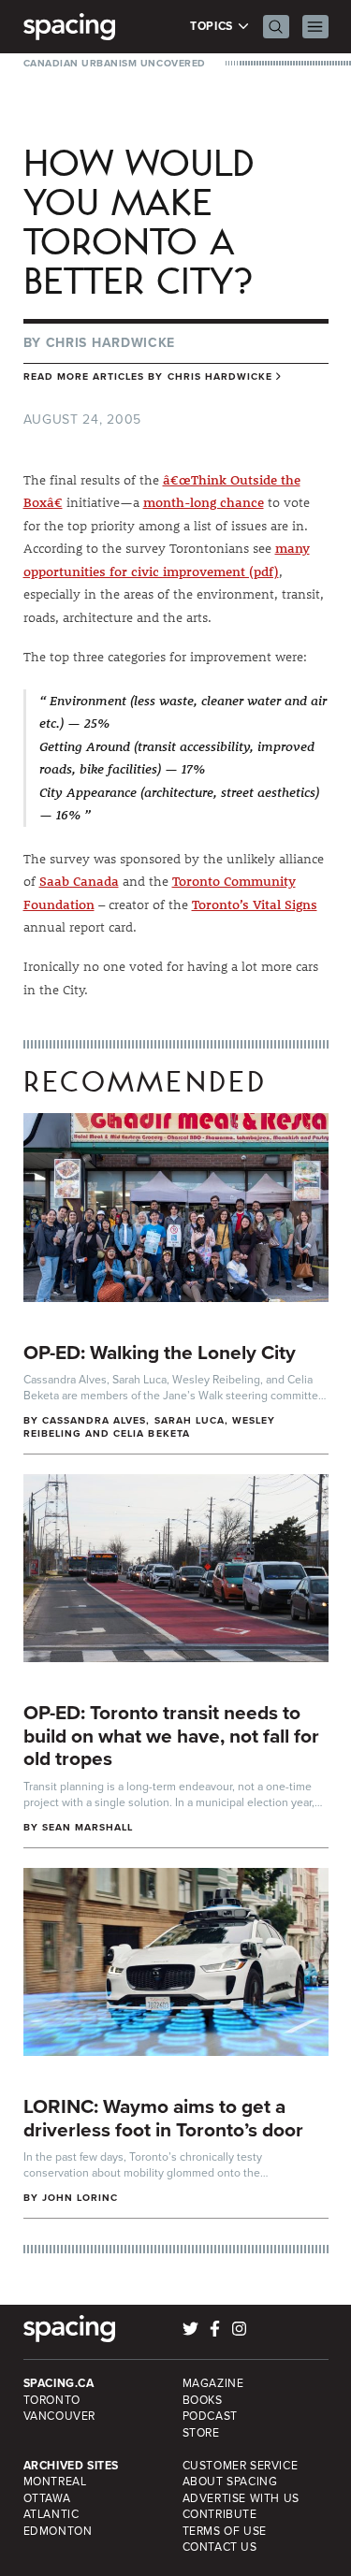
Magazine (213, 2383)
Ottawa (47, 2498)
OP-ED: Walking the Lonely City (160, 1352)
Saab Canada (79, 881)
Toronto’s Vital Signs (255, 904)
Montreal (55, 2482)
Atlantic (51, 2514)
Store (201, 2433)
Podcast (210, 2416)
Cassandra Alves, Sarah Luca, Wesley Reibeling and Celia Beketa (150, 1427)
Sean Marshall (88, 1827)
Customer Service (241, 2466)
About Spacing (230, 2482)
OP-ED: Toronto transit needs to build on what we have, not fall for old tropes (171, 1735)
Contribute (220, 2514)
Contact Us (220, 2547)
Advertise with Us (241, 2498)
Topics (213, 27)
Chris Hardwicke (111, 343)
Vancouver (60, 2416)
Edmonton (58, 2531)
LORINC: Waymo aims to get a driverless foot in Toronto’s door (163, 2118)
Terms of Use (225, 2531)
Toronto (52, 2400)
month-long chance (204, 502)
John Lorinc (80, 2198)
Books (203, 2400)
